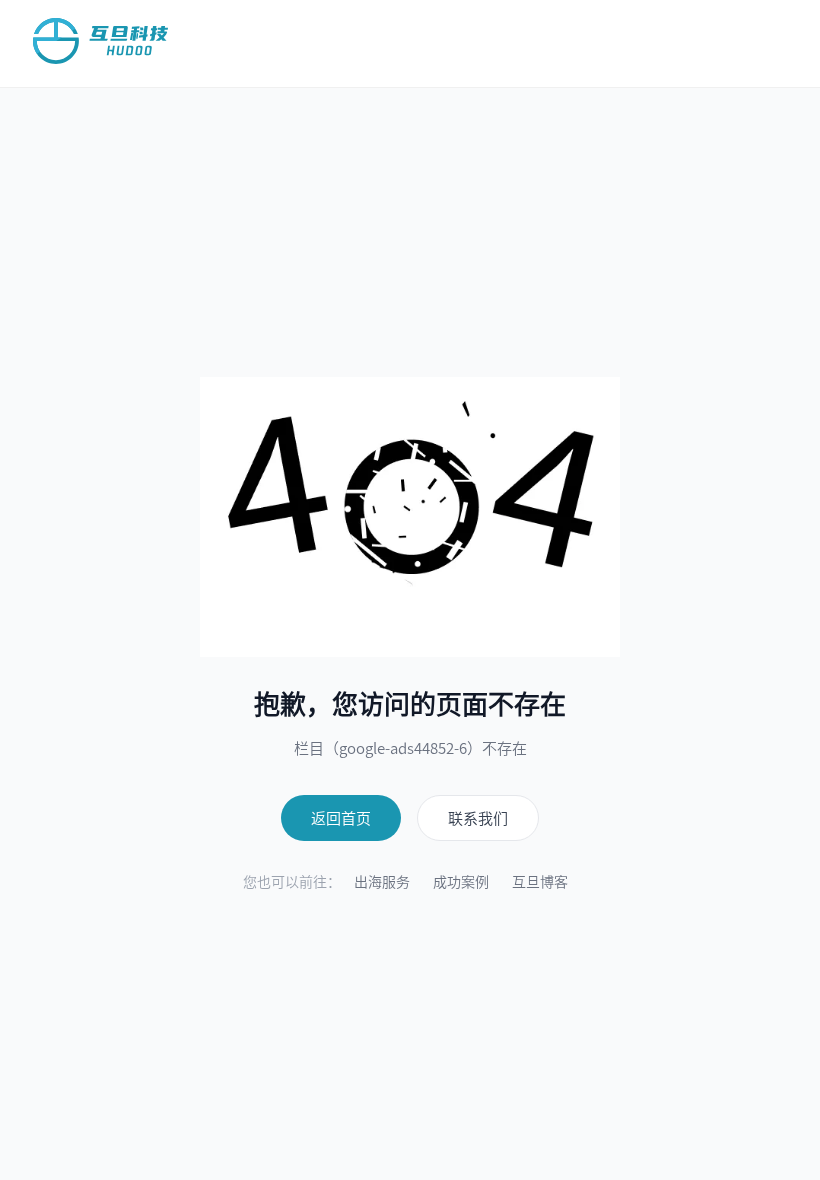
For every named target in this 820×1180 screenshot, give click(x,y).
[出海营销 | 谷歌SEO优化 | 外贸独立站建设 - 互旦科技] (100, 41)
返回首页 (341, 817)
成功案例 (461, 881)
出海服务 (382, 881)
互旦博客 (540, 881)
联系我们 (478, 817)
